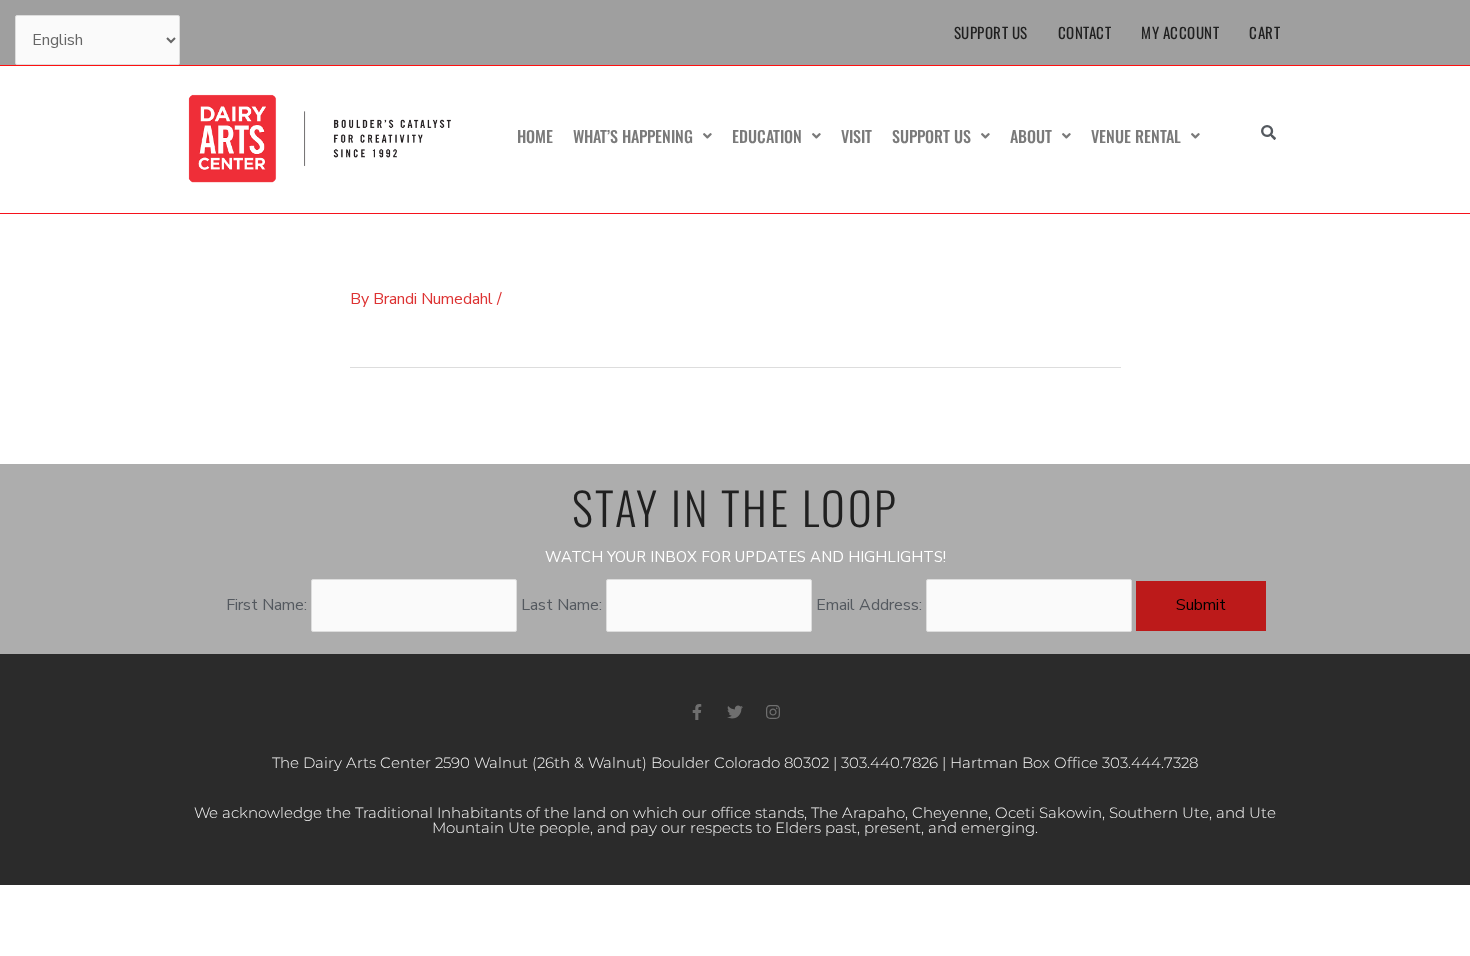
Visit (856, 136)
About (1031, 136)
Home (535, 136)
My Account (1180, 32)
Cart (1264, 32)
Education (767, 136)
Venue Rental (1136, 136)
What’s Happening (633, 136)
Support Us (991, 32)
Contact (1085, 32)
